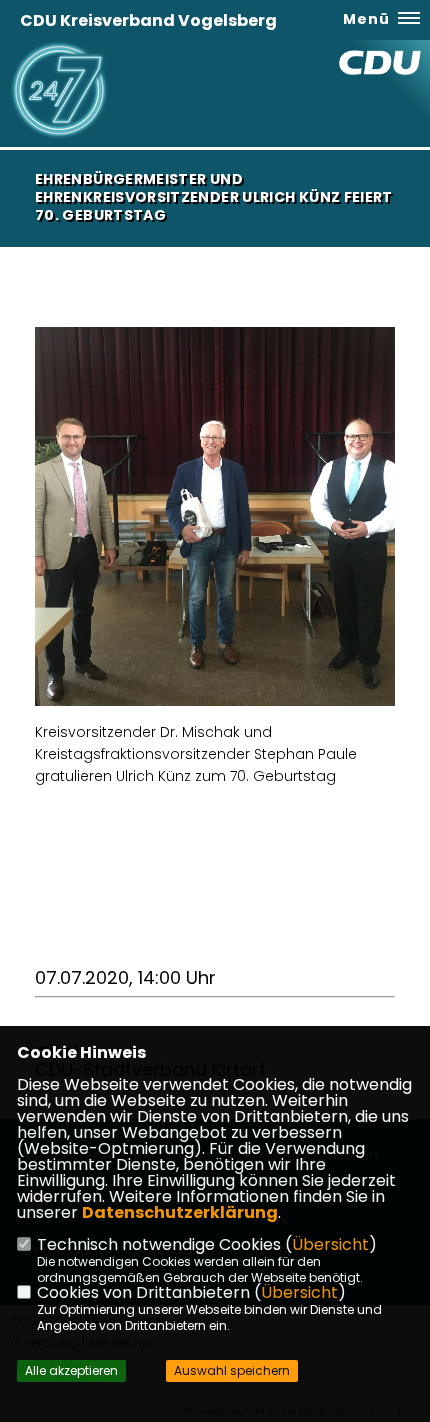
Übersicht (330, 1244)
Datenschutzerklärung (180, 1212)
